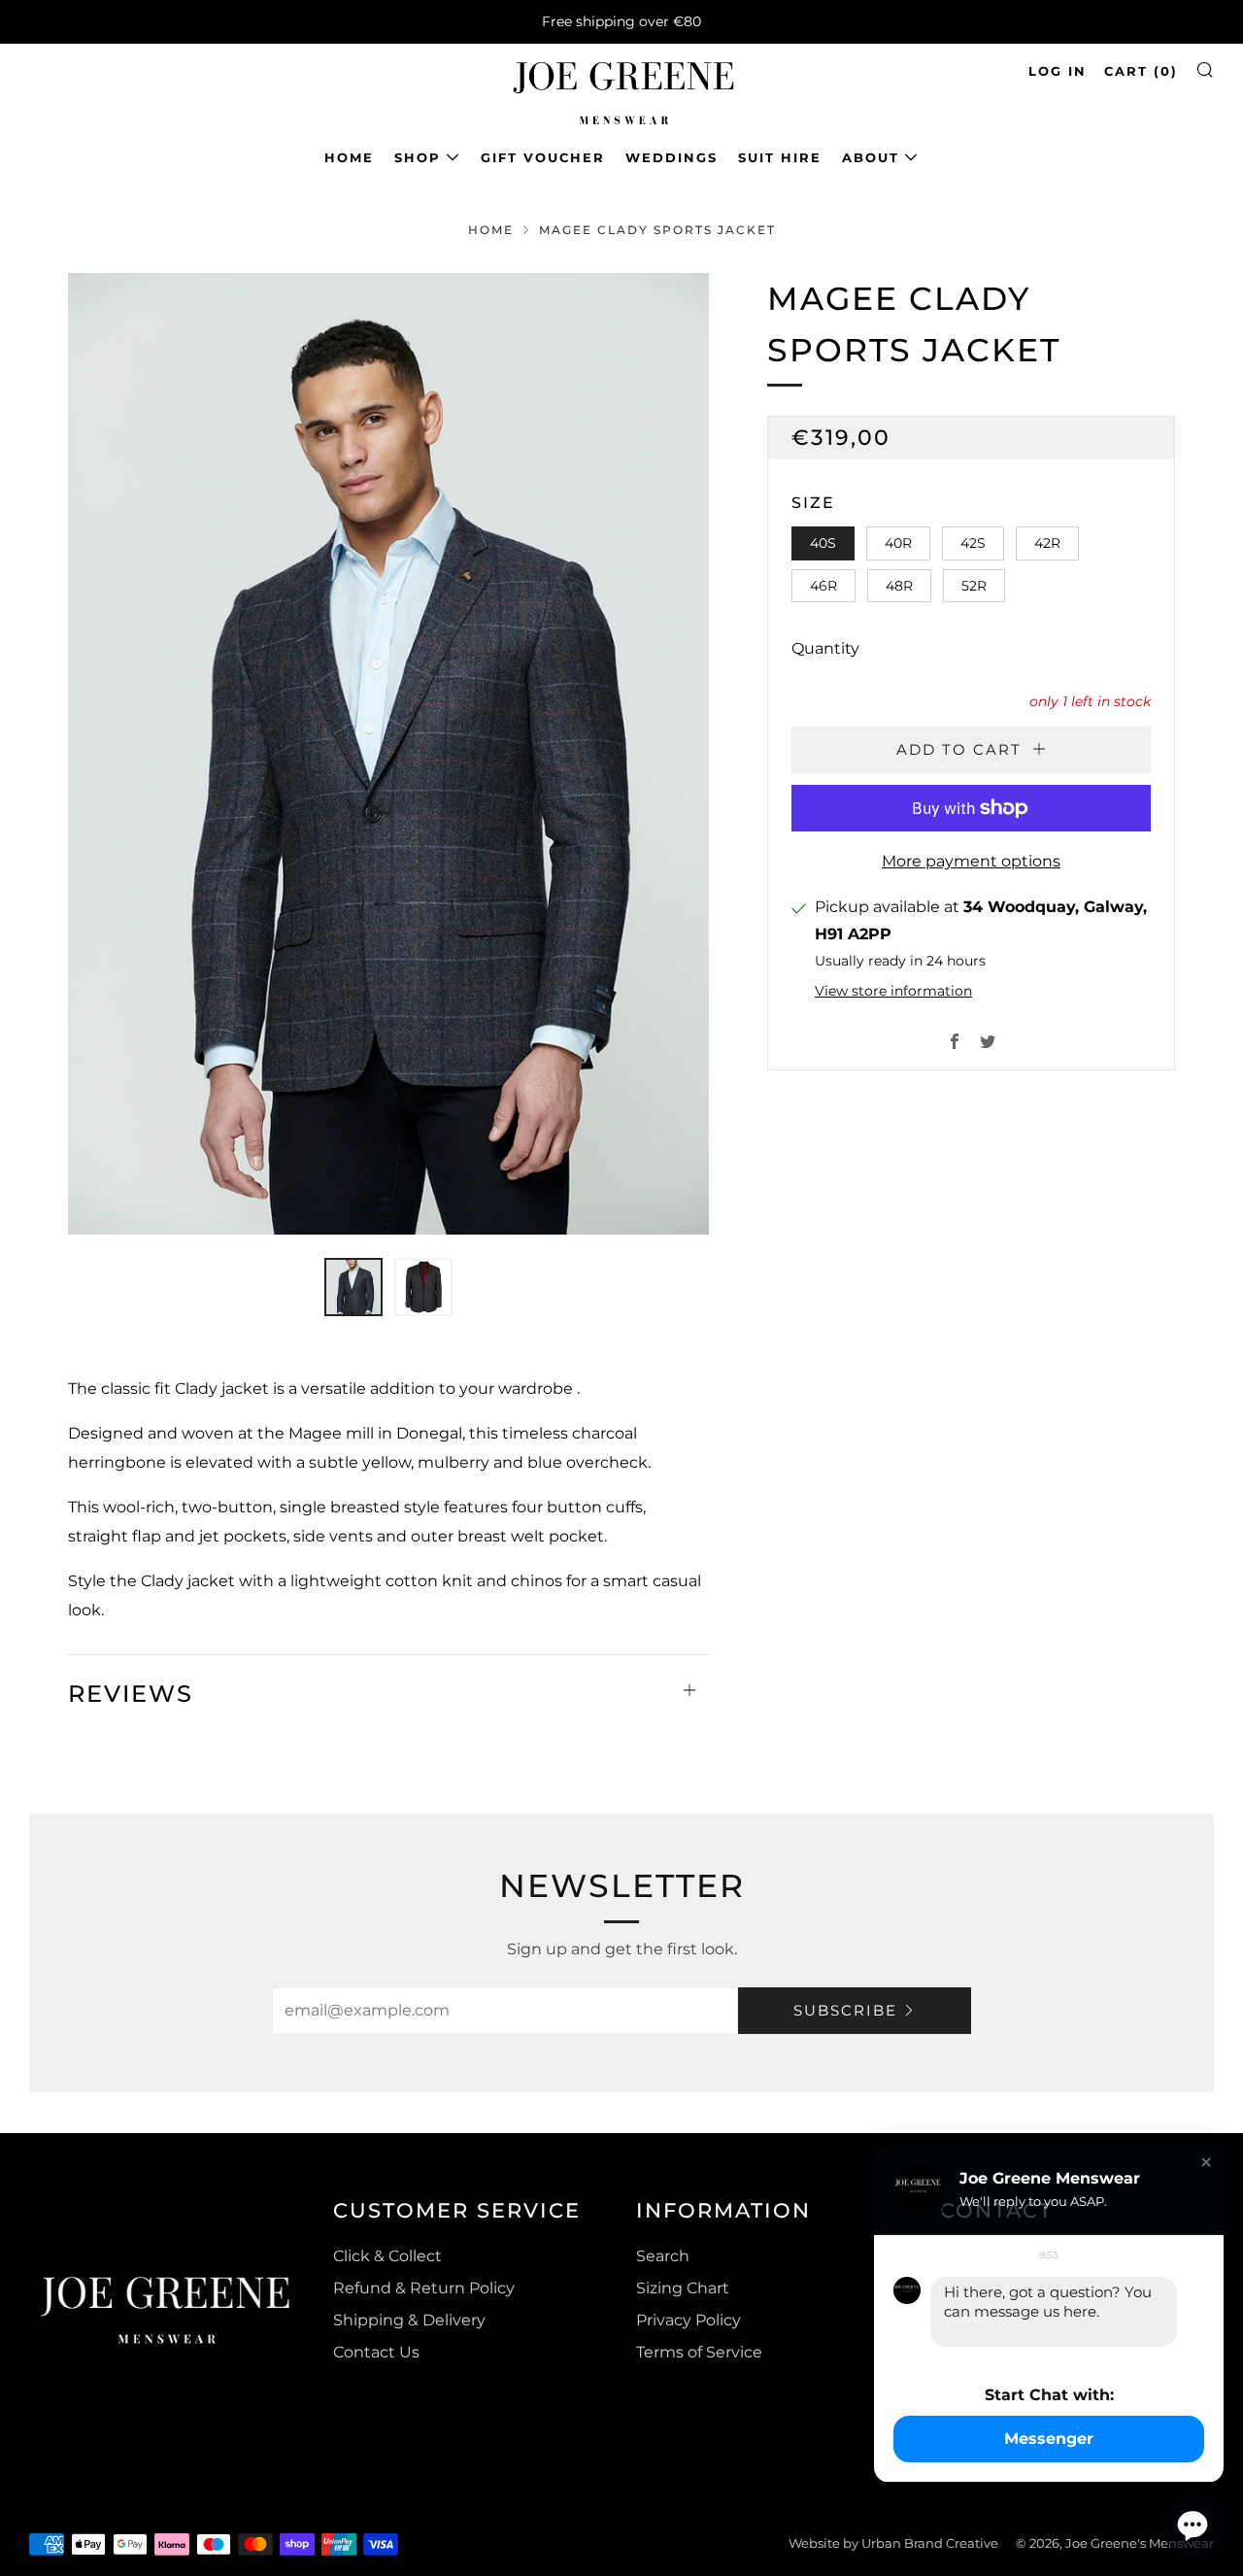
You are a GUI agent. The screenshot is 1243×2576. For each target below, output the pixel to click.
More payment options (971, 861)
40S (823, 543)
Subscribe (845, 2010)
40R (898, 543)
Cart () (1141, 71)
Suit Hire (780, 157)
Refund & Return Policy (424, 2288)
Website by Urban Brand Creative (893, 2543)
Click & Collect (387, 2256)
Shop (418, 157)
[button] (353, 1287)
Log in (1058, 71)
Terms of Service (699, 2352)
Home (349, 157)
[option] (388, 754)
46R (823, 586)
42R (1047, 543)
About (871, 157)
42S (973, 543)
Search (663, 2256)
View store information (893, 991)
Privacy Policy (689, 2320)
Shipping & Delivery (409, 2320)
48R (899, 586)
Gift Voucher (543, 157)
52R (974, 586)
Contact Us (376, 2352)
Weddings (672, 157)
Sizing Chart (683, 2288)
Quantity (825, 648)
